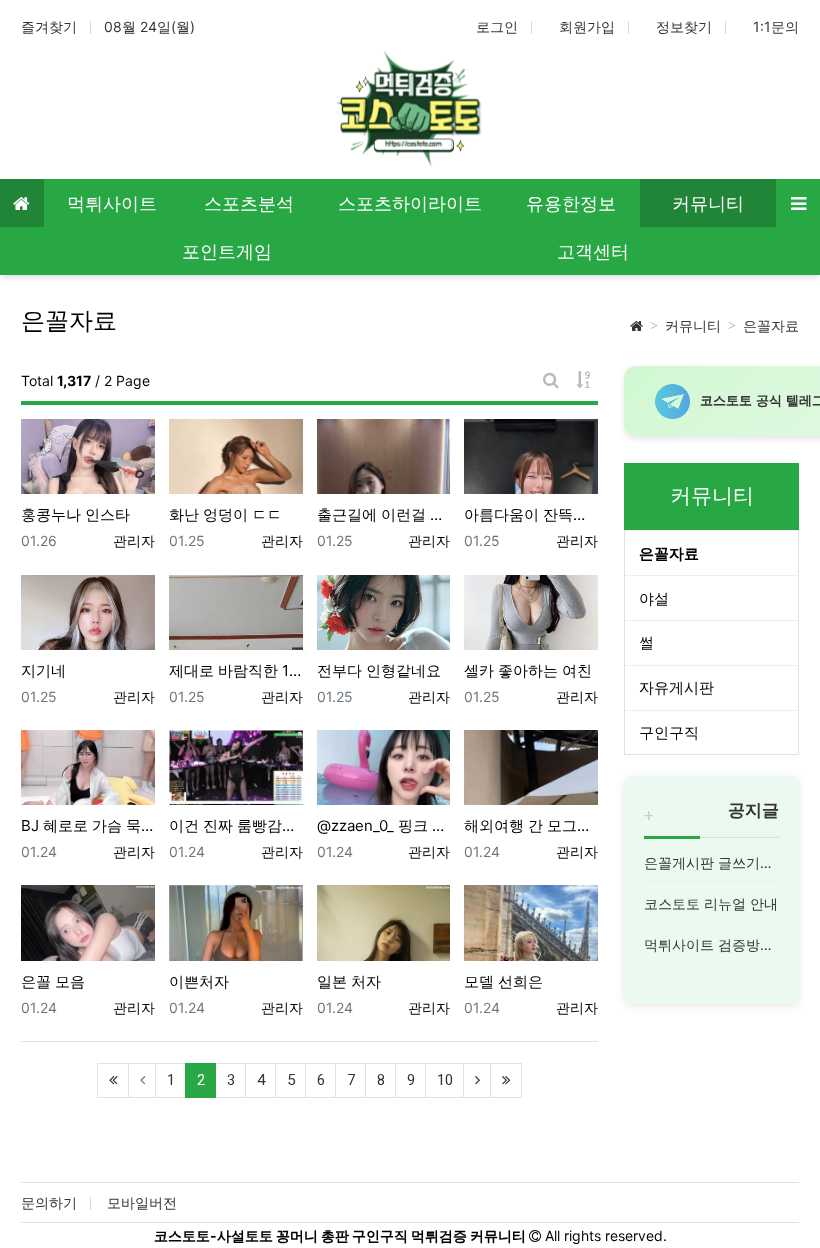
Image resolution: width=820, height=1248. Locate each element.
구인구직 (669, 732)
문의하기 (49, 1202)
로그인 (497, 26)
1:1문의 (776, 26)
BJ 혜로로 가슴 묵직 (88, 825)
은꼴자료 (771, 325)
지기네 (43, 670)
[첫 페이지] (113, 1080)
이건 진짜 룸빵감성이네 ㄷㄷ (236, 825)
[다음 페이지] (477, 1080)
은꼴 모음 (53, 981)
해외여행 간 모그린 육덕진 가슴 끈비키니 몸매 (531, 825)
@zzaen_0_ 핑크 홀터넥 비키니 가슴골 (384, 825)
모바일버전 (142, 1202)
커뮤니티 (693, 325)
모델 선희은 (503, 981)
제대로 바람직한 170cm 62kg (236, 670)
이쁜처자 (199, 981)
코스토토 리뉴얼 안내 (711, 903)
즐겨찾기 (49, 26)
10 (445, 1080)
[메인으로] (22, 203)
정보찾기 (684, 26)
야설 (654, 598)
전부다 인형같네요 (379, 670)
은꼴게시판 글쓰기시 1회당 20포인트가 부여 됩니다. (711, 862)
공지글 (753, 810)
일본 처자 (349, 981)
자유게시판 (676, 687)
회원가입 (587, 26)
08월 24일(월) (149, 26)
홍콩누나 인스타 (75, 514)
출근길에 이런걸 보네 (384, 514)
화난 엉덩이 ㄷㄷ (225, 514)
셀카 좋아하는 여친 (528, 670)
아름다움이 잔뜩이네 (531, 514)
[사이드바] (798, 203)
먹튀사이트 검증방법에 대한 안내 (711, 944)
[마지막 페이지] (506, 1080)
